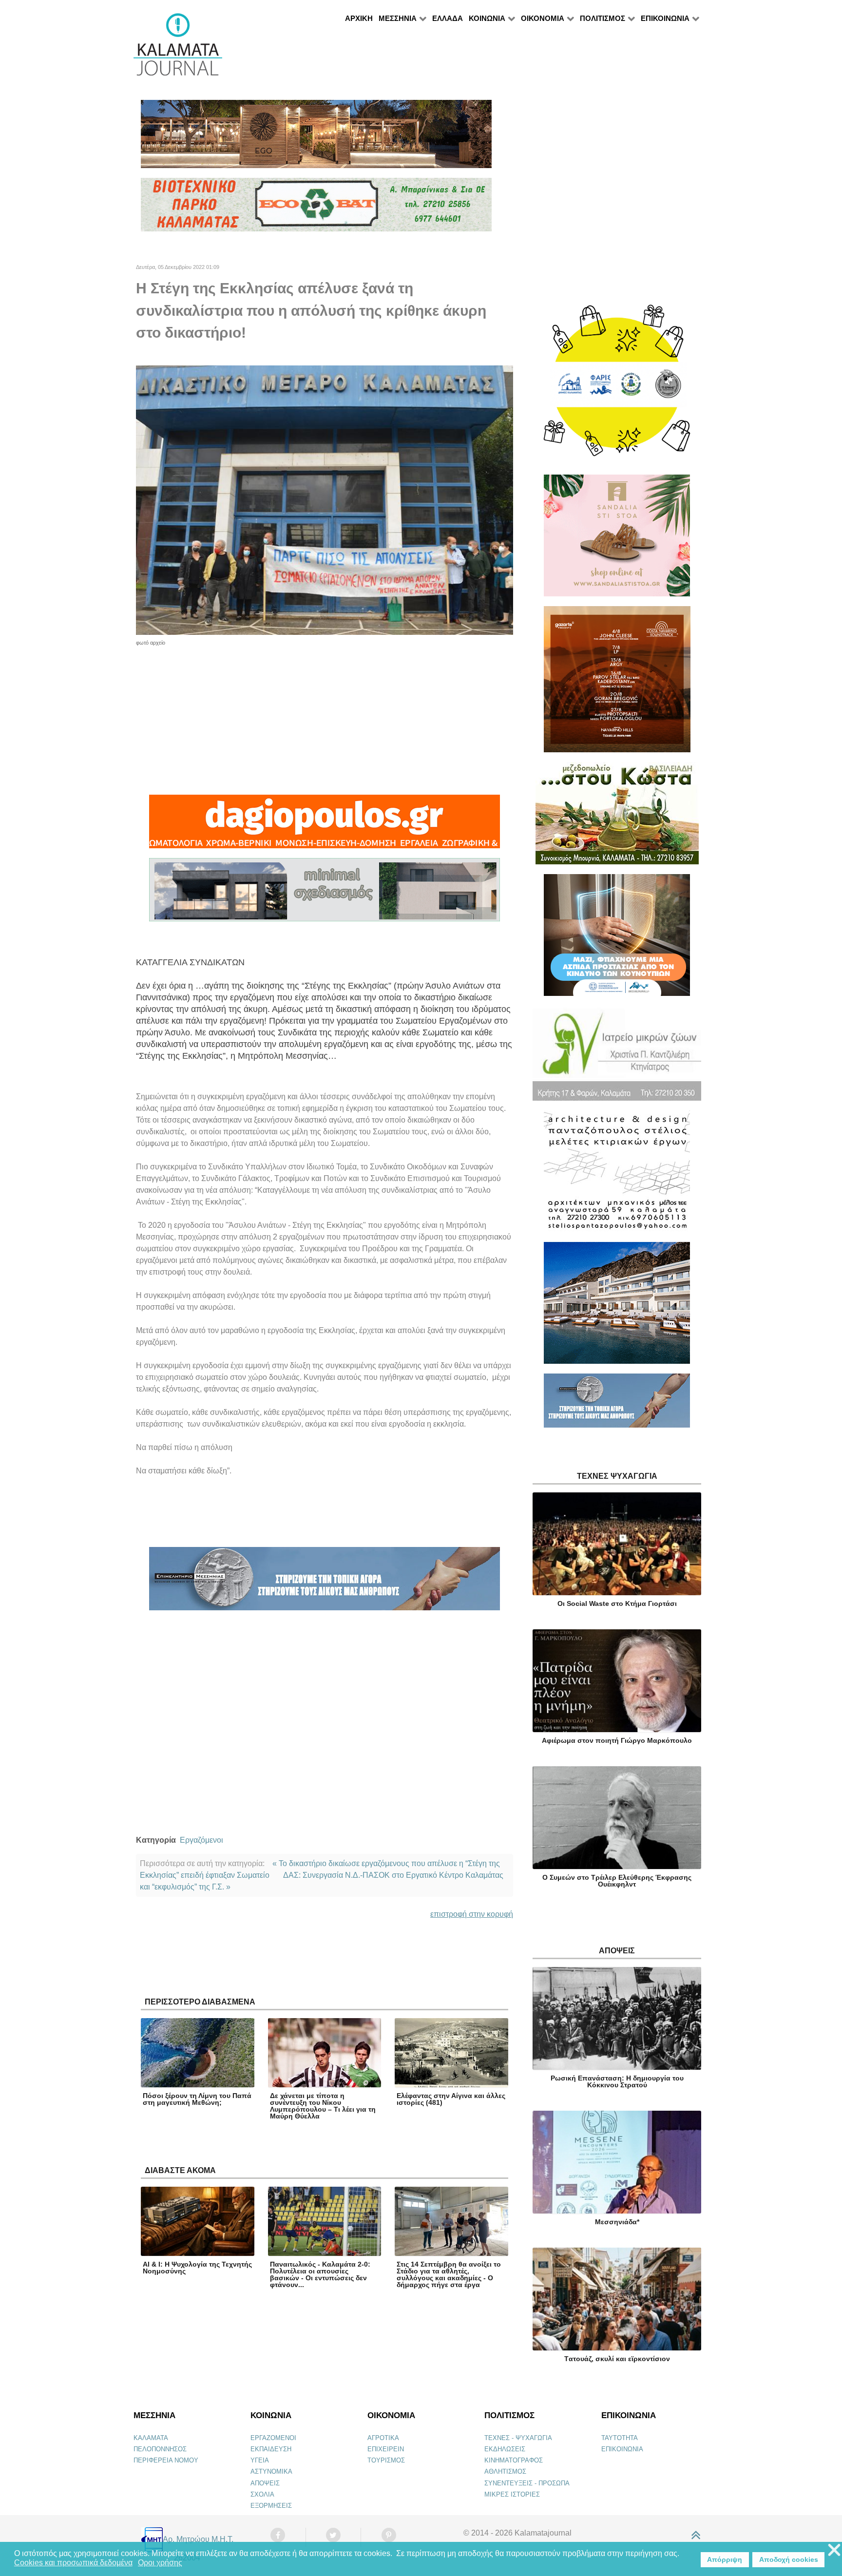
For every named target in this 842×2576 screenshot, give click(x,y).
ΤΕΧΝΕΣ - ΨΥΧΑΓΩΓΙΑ (518, 2438)
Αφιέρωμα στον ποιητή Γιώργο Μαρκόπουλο (617, 1740)
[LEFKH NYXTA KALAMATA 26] (617, 385)
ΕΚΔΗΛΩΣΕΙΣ (505, 2449)
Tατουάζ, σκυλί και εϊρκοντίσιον (617, 2359)
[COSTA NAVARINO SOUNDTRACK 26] (617, 683)
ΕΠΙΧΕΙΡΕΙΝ (386, 2449)
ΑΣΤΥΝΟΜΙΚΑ (271, 2471)
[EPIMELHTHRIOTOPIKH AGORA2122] (325, 1583)
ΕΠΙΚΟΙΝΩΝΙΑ (622, 2449)
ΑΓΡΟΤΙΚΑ (383, 2438)
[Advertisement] (325, 715)
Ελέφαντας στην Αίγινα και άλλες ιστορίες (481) (451, 2099)
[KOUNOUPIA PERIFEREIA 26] (617, 939)
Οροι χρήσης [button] (160, 2563)
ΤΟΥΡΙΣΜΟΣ (386, 2460)
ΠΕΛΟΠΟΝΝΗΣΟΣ (160, 2449)
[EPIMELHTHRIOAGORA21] (617, 1404)
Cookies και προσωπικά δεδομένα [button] (73, 2563)
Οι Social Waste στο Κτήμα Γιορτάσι (617, 1603)
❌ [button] (834, 2550)
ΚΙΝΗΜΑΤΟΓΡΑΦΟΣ (514, 2460)
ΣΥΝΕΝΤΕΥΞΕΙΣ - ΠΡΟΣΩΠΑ (527, 2483)
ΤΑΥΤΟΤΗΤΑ (620, 2438)
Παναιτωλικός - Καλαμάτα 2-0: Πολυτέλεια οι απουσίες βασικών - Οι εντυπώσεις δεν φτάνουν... (320, 2274)
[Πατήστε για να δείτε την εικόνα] (325, 500)
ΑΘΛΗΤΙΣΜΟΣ (505, 2471)
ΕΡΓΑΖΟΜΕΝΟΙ (273, 2438)
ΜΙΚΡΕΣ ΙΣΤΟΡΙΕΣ (512, 2494)
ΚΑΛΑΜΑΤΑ (151, 2438)
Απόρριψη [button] (725, 2559)
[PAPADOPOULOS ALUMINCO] (325, 894)
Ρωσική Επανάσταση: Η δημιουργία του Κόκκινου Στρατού (617, 2081)
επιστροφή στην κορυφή (472, 1914)
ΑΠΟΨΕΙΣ (265, 2483)
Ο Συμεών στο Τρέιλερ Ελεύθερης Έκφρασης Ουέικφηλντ (617, 1881)
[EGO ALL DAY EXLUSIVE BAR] (316, 138)
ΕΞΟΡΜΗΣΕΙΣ (271, 2506)
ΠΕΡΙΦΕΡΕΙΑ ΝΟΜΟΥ (166, 2460)
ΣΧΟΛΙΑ (262, 2494)
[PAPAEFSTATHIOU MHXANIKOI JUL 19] (617, 1307)
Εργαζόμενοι (201, 1840)
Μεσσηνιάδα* (617, 2222)
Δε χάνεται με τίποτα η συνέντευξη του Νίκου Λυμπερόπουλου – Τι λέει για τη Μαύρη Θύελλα (323, 2106)
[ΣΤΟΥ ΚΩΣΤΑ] (617, 817)
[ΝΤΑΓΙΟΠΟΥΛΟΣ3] (325, 826)
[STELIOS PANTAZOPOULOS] (617, 1175)
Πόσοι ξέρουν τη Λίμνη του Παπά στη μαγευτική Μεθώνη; (197, 2099)
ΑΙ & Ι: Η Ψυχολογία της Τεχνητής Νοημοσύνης (197, 2268)
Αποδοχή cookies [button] (789, 2559)
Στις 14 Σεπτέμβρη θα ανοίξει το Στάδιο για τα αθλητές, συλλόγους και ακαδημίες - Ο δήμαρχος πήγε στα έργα (449, 2274)
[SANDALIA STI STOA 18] (617, 540)
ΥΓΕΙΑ (260, 2460)
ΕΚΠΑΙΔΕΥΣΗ (271, 2449)
